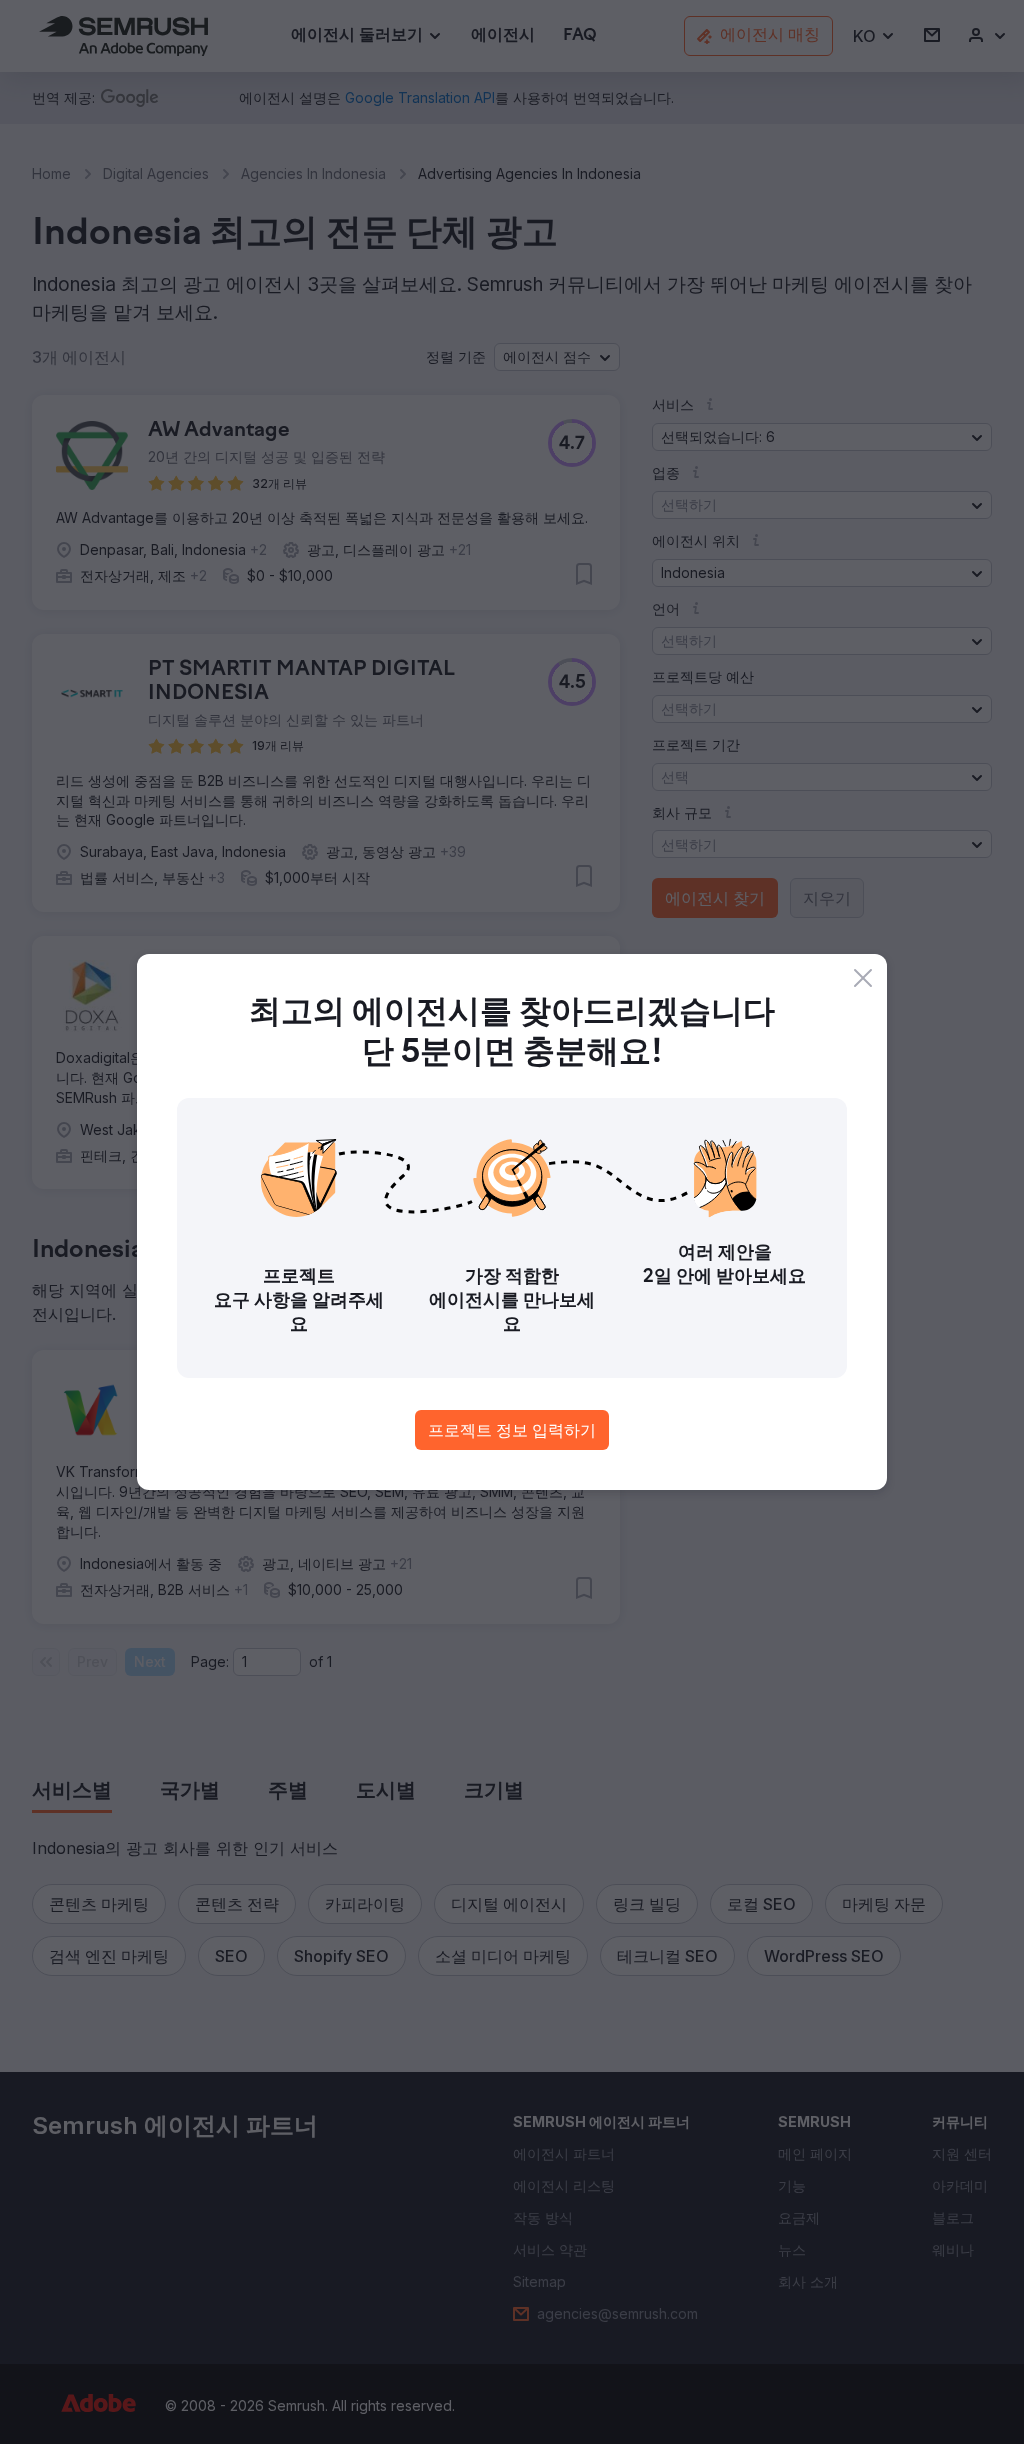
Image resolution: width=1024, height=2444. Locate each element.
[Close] (863, 978)
